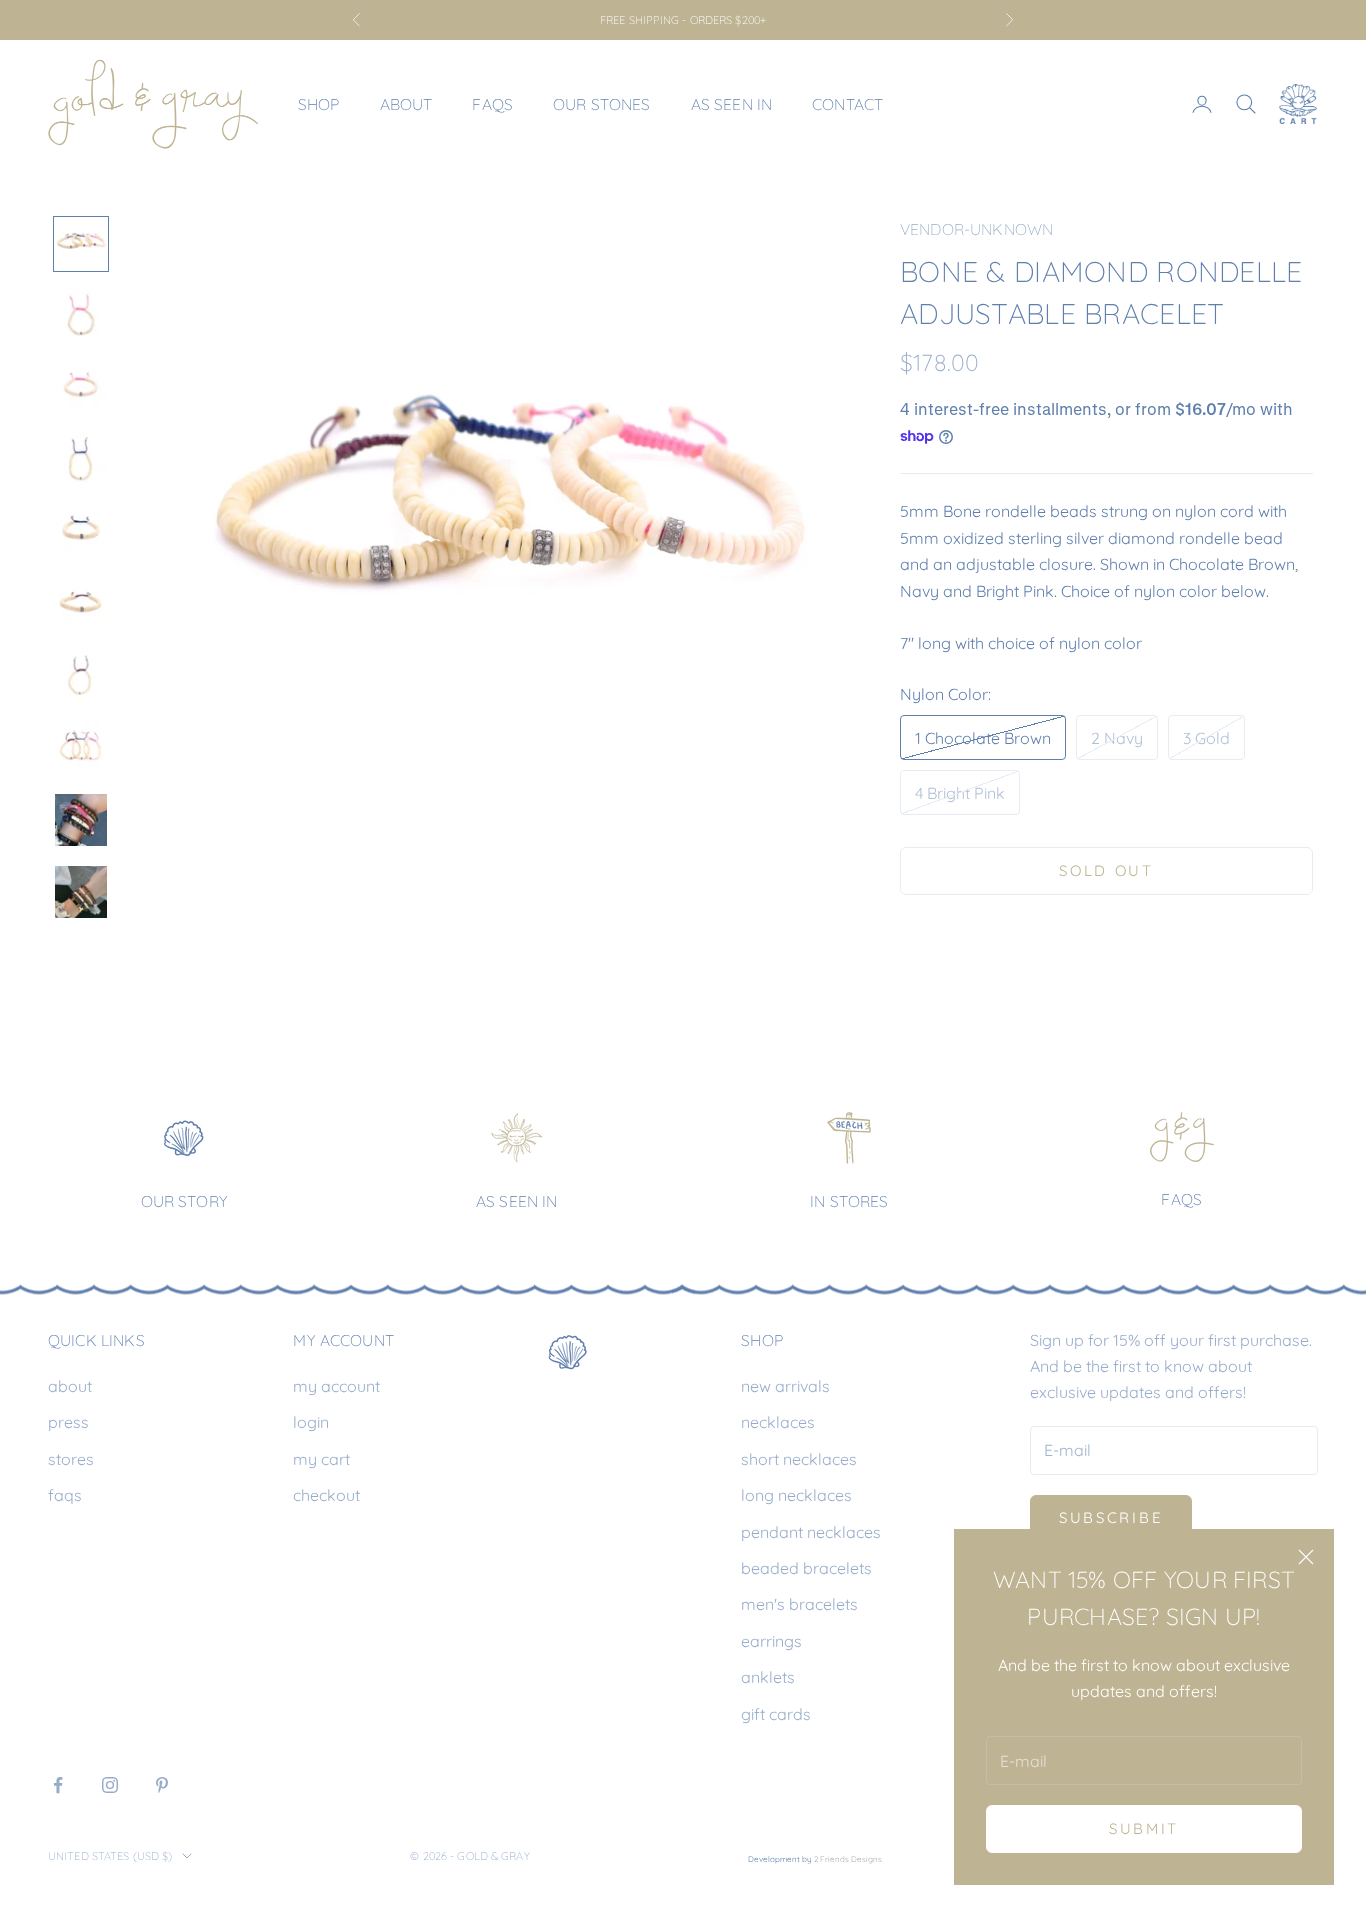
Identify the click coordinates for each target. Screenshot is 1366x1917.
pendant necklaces (811, 1532)
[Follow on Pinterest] (162, 1785)
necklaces (778, 1422)
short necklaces (799, 1459)
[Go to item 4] (81, 460)
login (311, 1422)
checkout (326, 1495)
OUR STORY (184, 1201)
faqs (65, 1495)
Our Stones (602, 104)
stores (71, 1459)
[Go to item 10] (81, 892)
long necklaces (796, 1495)
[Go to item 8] (81, 748)
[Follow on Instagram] (110, 1785)
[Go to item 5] (81, 532)
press (68, 1422)
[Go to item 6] (81, 604)
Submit (1144, 1828)
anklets (768, 1677)
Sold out (1106, 870)
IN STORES (849, 1201)
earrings (771, 1641)
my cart (321, 1459)
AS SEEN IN (517, 1201)
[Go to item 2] (81, 316)
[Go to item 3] (81, 388)
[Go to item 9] (81, 820)
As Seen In (732, 104)
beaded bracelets (806, 1568)
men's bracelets (799, 1604)
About (406, 104)
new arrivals (785, 1386)
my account (336, 1386)
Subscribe (1111, 1517)
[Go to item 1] (81, 244)
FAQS (1181, 1199)
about (70, 1386)
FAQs (492, 104)
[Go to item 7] (81, 676)
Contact (847, 104)
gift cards (776, 1714)
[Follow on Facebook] (58, 1785)
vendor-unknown (976, 229)
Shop (319, 104)
